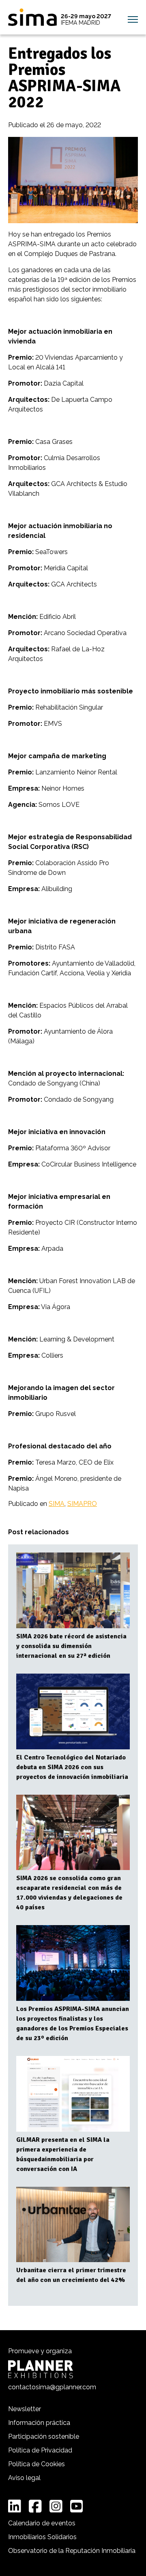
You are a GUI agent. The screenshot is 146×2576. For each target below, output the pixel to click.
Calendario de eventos (42, 2523)
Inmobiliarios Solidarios (42, 2537)
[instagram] (56, 2506)
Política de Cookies (36, 2464)
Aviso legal (24, 2478)
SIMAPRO (82, 1504)
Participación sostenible (44, 2436)
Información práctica (39, 2423)
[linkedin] (15, 2506)
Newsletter (25, 2409)
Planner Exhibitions (41, 2369)
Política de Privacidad (40, 2450)
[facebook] (35, 2506)
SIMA (32, 17)
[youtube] (77, 2506)
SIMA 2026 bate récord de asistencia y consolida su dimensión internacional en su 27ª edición (71, 1646)
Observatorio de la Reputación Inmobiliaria (72, 2551)
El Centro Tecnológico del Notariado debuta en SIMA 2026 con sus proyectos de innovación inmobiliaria (72, 1767)
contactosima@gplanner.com (52, 2387)
